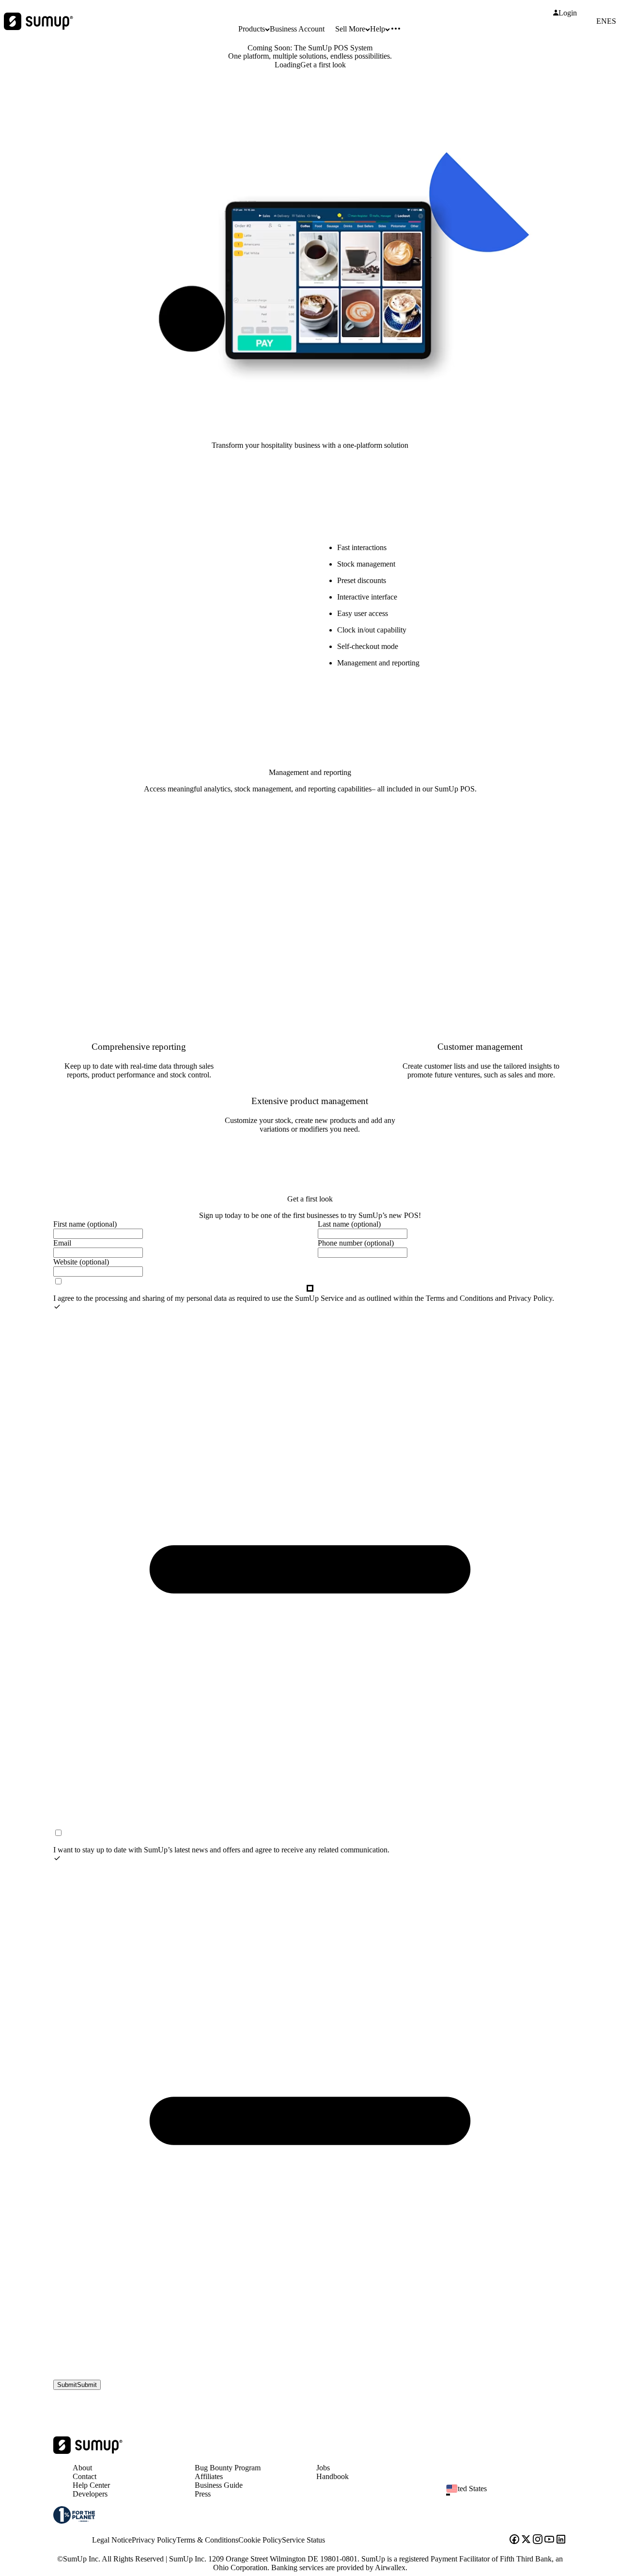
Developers (90, 2494)
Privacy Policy (154, 2540)
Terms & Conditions (207, 2540)
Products (252, 29)
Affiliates (209, 2476)
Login (568, 13)
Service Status (303, 2540)
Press (203, 2494)
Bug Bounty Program (228, 2468)
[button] (510, 2495)
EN (602, 21)
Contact (85, 2476)
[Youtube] (549, 2540)
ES (612, 21)
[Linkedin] (561, 2540)
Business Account (297, 29)
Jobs (323, 2468)
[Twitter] (526, 2540)
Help (378, 29)
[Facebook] (514, 2540)
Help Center (91, 2485)
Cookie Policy (260, 2540)
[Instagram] (538, 2540)
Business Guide (219, 2485)
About (82, 2468)
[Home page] (88, 2451)
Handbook (333, 2476)
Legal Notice (112, 2540)
